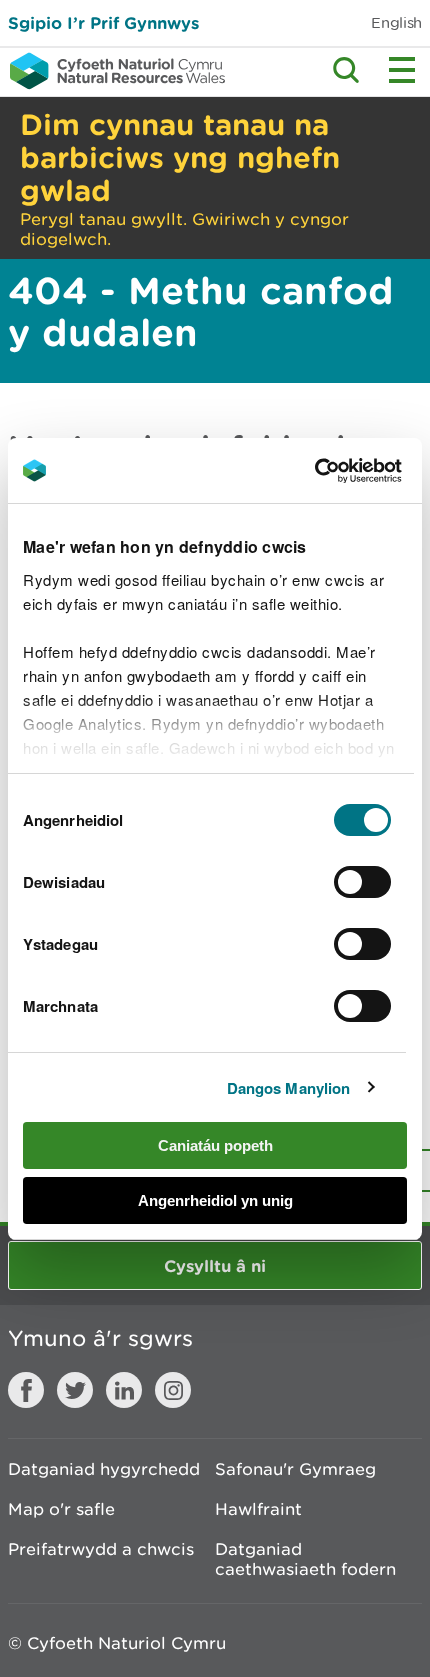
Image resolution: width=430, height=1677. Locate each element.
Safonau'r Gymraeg (295, 1469)
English (396, 22)
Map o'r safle (61, 1509)
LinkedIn (124, 1390)
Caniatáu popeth (215, 1145)
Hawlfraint (258, 1509)
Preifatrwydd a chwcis (101, 1549)
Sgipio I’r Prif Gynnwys (103, 22)
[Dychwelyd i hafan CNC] (112, 71)
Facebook (26, 1390)
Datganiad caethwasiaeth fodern (305, 1559)
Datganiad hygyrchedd (104, 1469)
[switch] (362, 882)
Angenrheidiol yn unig (215, 1200)
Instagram (173, 1390)
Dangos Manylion (289, 1088)
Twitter (75, 1390)
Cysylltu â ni (215, 1265)
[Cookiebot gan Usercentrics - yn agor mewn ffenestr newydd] (349, 471)
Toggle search (346, 70)
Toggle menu (402, 70)
